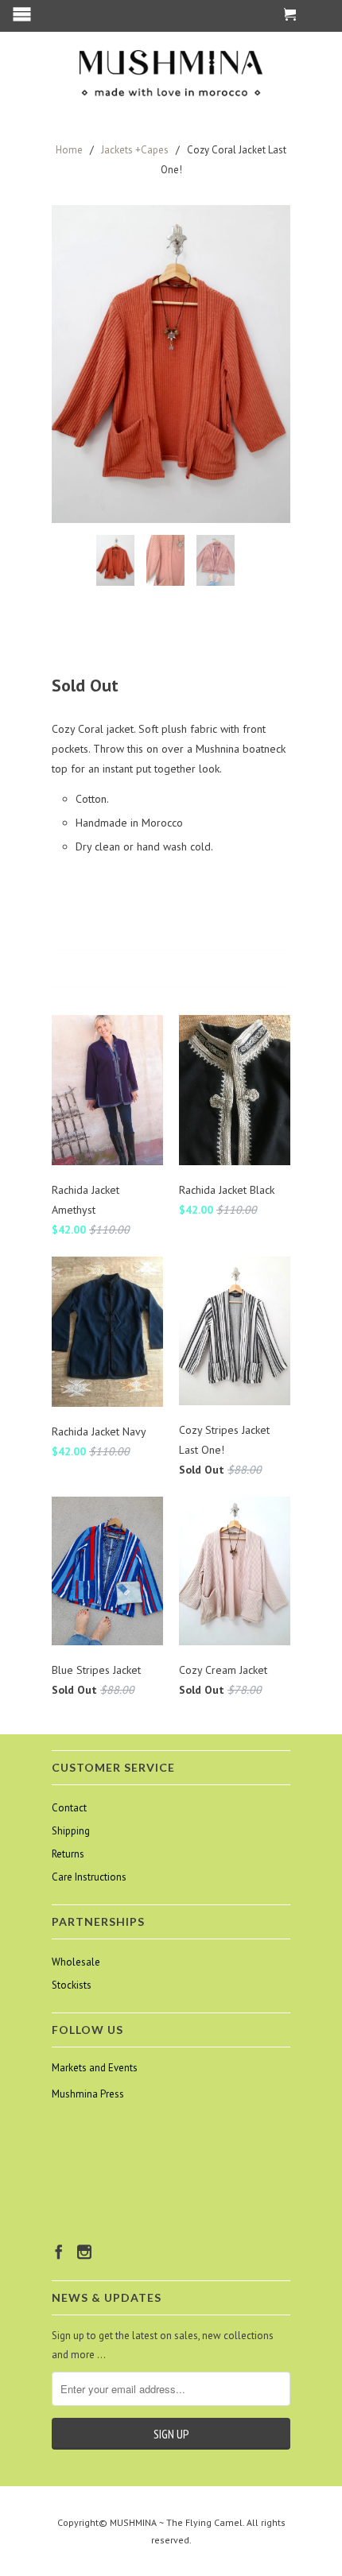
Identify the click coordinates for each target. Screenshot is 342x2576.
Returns (68, 1854)
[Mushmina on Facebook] (59, 2252)
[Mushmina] (171, 74)
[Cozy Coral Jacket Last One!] (171, 364)
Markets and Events (95, 2068)
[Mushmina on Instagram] (84, 2252)
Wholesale (76, 1962)
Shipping (71, 1831)
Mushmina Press (88, 2094)
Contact (69, 1808)
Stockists (72, 1985)
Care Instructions (89, 1877)
